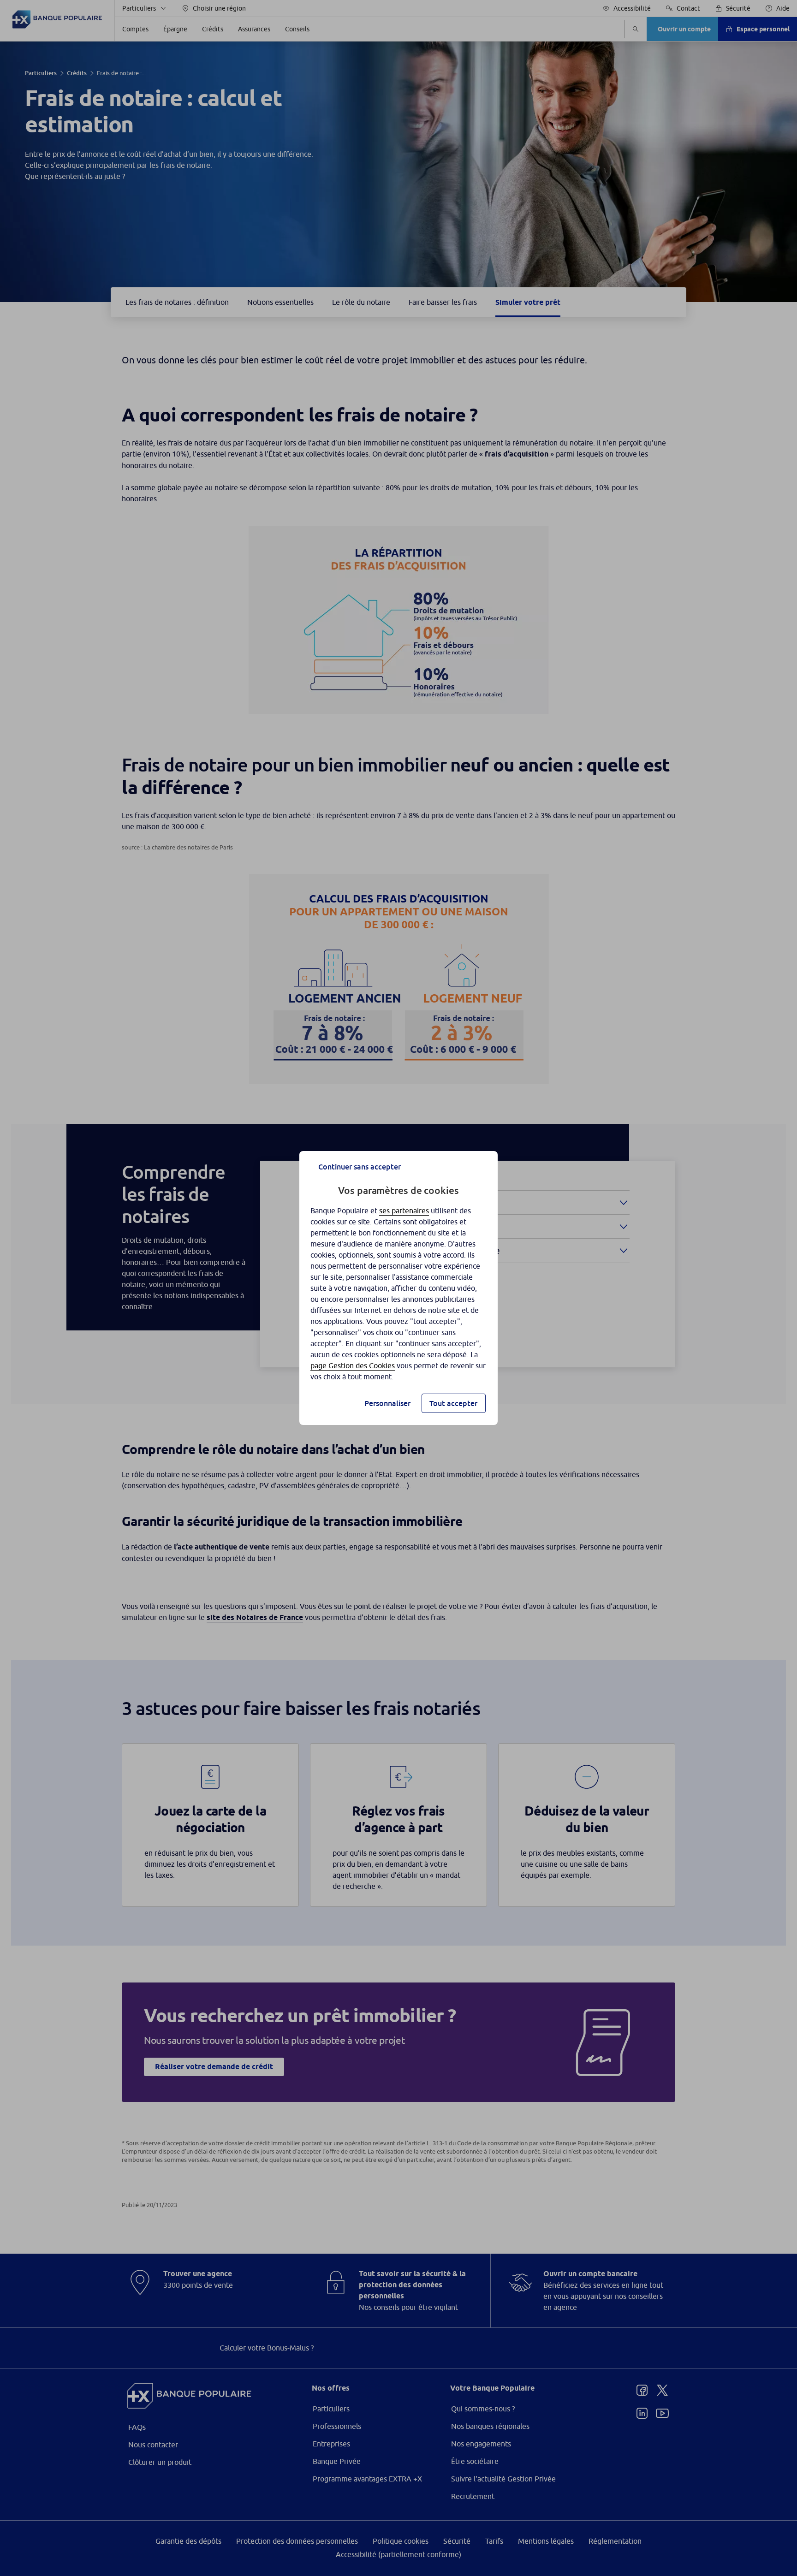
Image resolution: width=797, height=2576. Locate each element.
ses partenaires (404, 1211)
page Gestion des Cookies (353, 1365)
